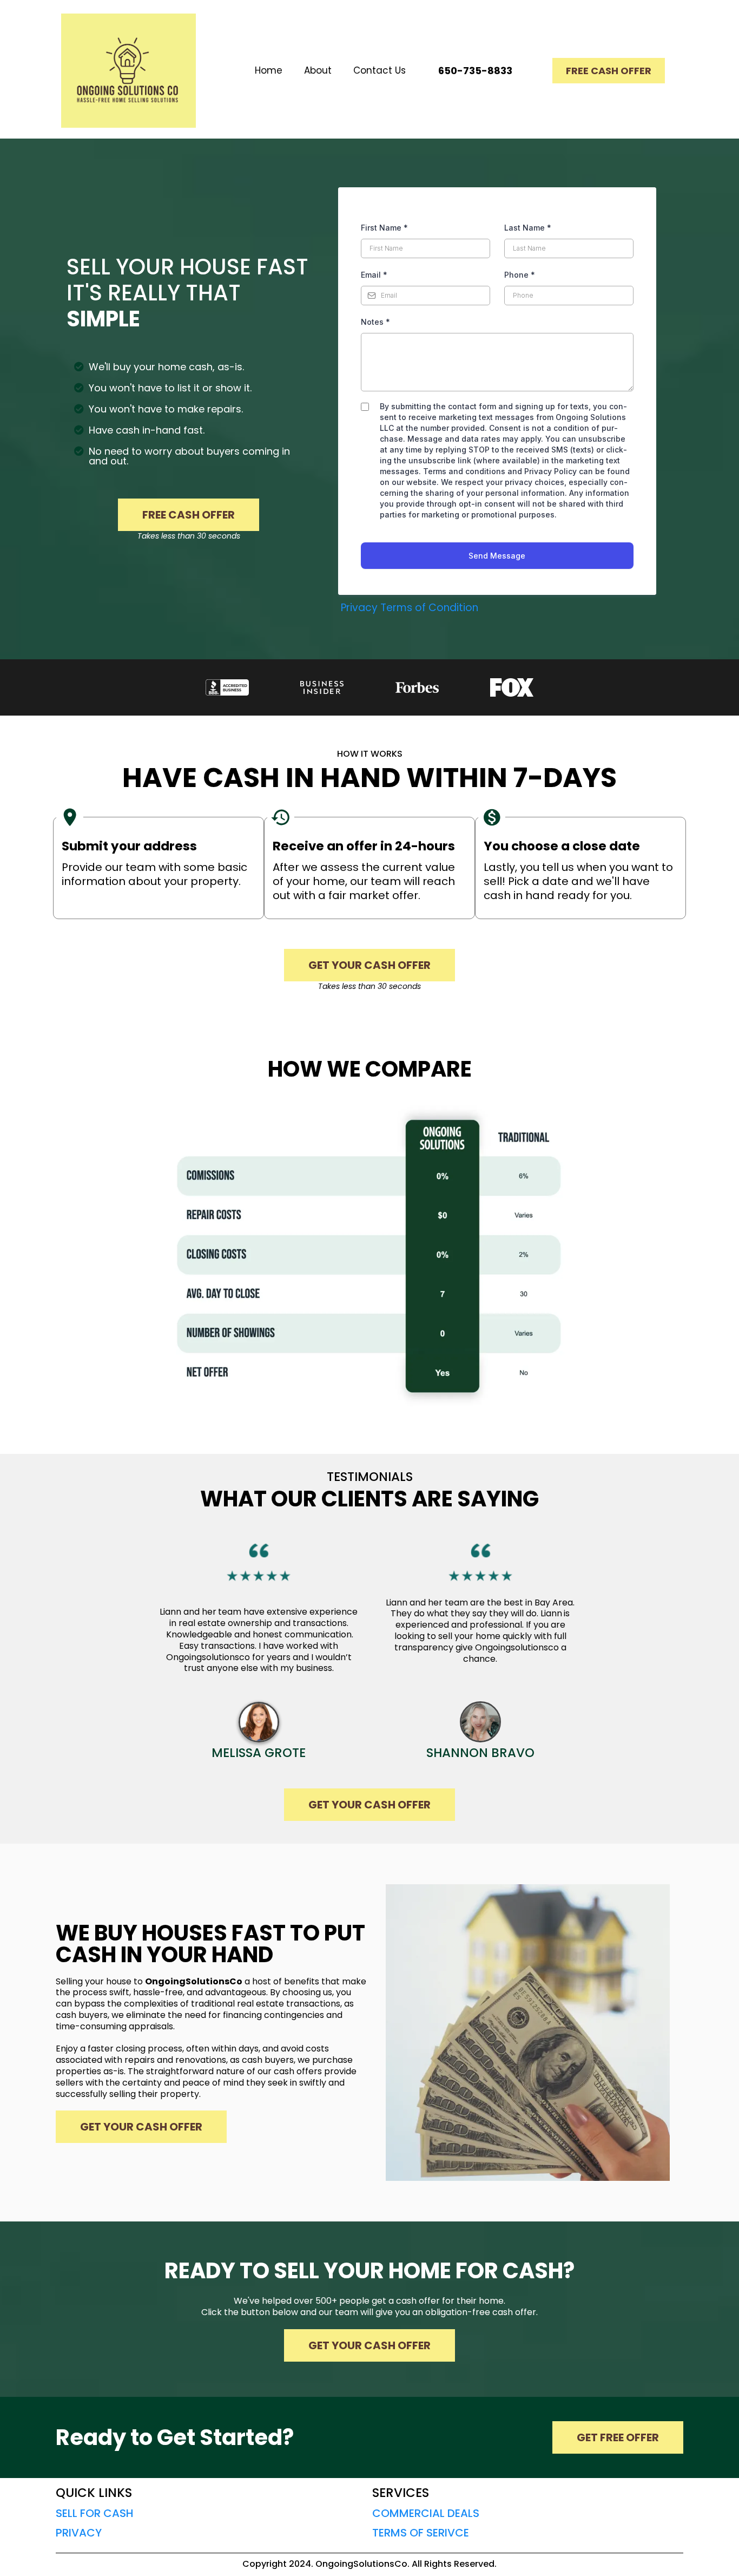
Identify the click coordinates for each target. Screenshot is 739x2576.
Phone (520, 275)
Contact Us (380, 70)
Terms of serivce (421, 2533)
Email (374, 275)
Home (269, 70)
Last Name (528, 228)
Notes (375, 322)
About (318, 70)
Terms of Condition (429, 608)
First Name (384, 228)
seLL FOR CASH (95, 2513)
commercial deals (426, 2513)
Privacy (359, 608)
